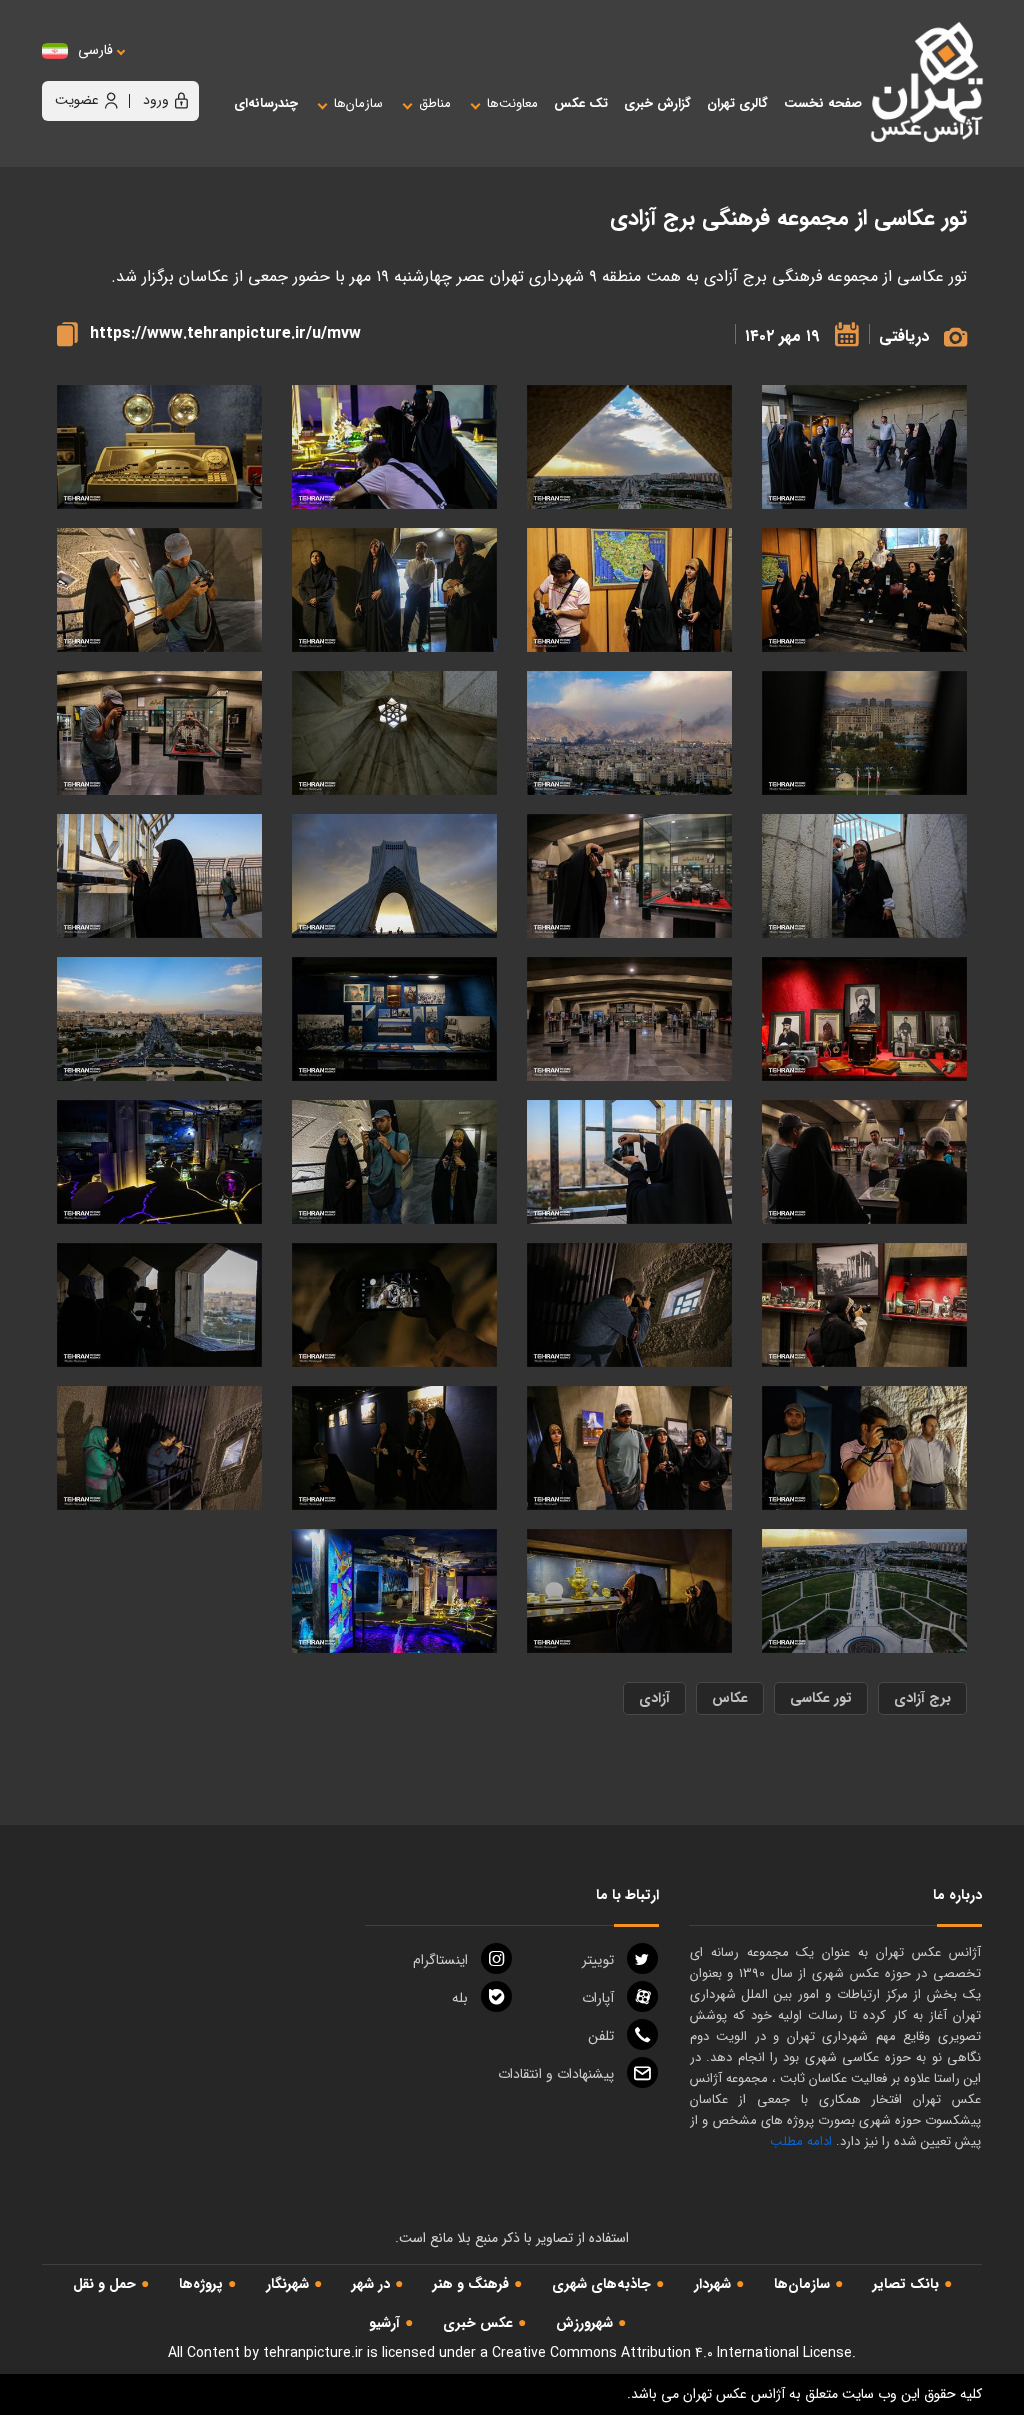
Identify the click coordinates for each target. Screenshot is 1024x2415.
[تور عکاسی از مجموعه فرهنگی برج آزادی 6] (629, 1448)
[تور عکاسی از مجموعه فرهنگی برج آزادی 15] (864, 1162)
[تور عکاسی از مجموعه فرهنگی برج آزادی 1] (394, 1591)
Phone (601, 2036)
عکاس (730, 1698)
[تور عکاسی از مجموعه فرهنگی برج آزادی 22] (394, 876)
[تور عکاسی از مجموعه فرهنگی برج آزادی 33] (159, 447)
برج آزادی (922, 1698)
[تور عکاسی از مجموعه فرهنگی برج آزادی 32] (864, 590)
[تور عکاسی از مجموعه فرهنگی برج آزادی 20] (864, 1019)
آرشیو (384, 2323)
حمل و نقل (104, 2284)
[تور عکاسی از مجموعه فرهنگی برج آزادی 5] (394, 1448)
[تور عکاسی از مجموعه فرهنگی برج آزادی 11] (864, 1305)
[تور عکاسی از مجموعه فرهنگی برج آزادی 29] (159, 590)
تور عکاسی (821, 1698)
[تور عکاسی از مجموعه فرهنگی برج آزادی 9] (394, 1305)
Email (556, 2074)
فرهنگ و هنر (471, 2284)
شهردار (712, 2284)
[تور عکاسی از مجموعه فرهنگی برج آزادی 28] (864, 733)
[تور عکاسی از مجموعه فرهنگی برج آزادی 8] (159, 1305)
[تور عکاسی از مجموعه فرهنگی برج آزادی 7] (864, 1448)
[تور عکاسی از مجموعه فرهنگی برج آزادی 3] (864, 1591)
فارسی (95, 50)
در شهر (371, 2284)
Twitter (598, 1960)
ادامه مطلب (801, 2141)
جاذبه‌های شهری (601, 2284)
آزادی (654, 1698)
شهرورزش (584, 2323)
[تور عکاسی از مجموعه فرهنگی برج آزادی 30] (394, 590)
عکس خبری (478, 2323)
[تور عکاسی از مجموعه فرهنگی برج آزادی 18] (394, 1019)
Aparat (598, 1998)
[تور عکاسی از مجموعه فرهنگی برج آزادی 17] (159, 1019)
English (157, 70)
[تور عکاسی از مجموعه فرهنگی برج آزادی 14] (629, 1162)
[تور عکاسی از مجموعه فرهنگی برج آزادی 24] (864, 876)
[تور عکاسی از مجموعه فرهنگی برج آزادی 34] (394, 447)
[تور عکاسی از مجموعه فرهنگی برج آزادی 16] (864, 447)
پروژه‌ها (201, 2284)
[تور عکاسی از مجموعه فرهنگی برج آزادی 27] (629, 733)
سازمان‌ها (802, 2284)
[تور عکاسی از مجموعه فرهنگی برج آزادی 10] (629, 1305)
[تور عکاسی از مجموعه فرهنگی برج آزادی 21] (159, 876)
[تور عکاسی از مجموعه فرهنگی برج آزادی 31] (629, 590)
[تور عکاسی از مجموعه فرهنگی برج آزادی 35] (629, 447)
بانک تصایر (906, 2284)
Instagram (440, 1960)
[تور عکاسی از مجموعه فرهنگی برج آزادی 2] (629, 1591)
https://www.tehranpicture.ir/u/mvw (225, 333)
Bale (460, 1998)
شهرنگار (287, 2284)
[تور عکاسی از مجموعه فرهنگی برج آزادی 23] (629, 876)
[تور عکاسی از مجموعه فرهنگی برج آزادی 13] (394, 1162)
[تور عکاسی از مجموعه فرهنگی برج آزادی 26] (394, 733)
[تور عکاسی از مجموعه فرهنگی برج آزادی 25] (159, 733)
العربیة (205, 70)
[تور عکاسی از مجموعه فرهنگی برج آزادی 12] (159, 1162)
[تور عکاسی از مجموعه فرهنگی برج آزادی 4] (159, 1448)
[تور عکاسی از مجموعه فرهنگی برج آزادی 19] (629, 1019)
